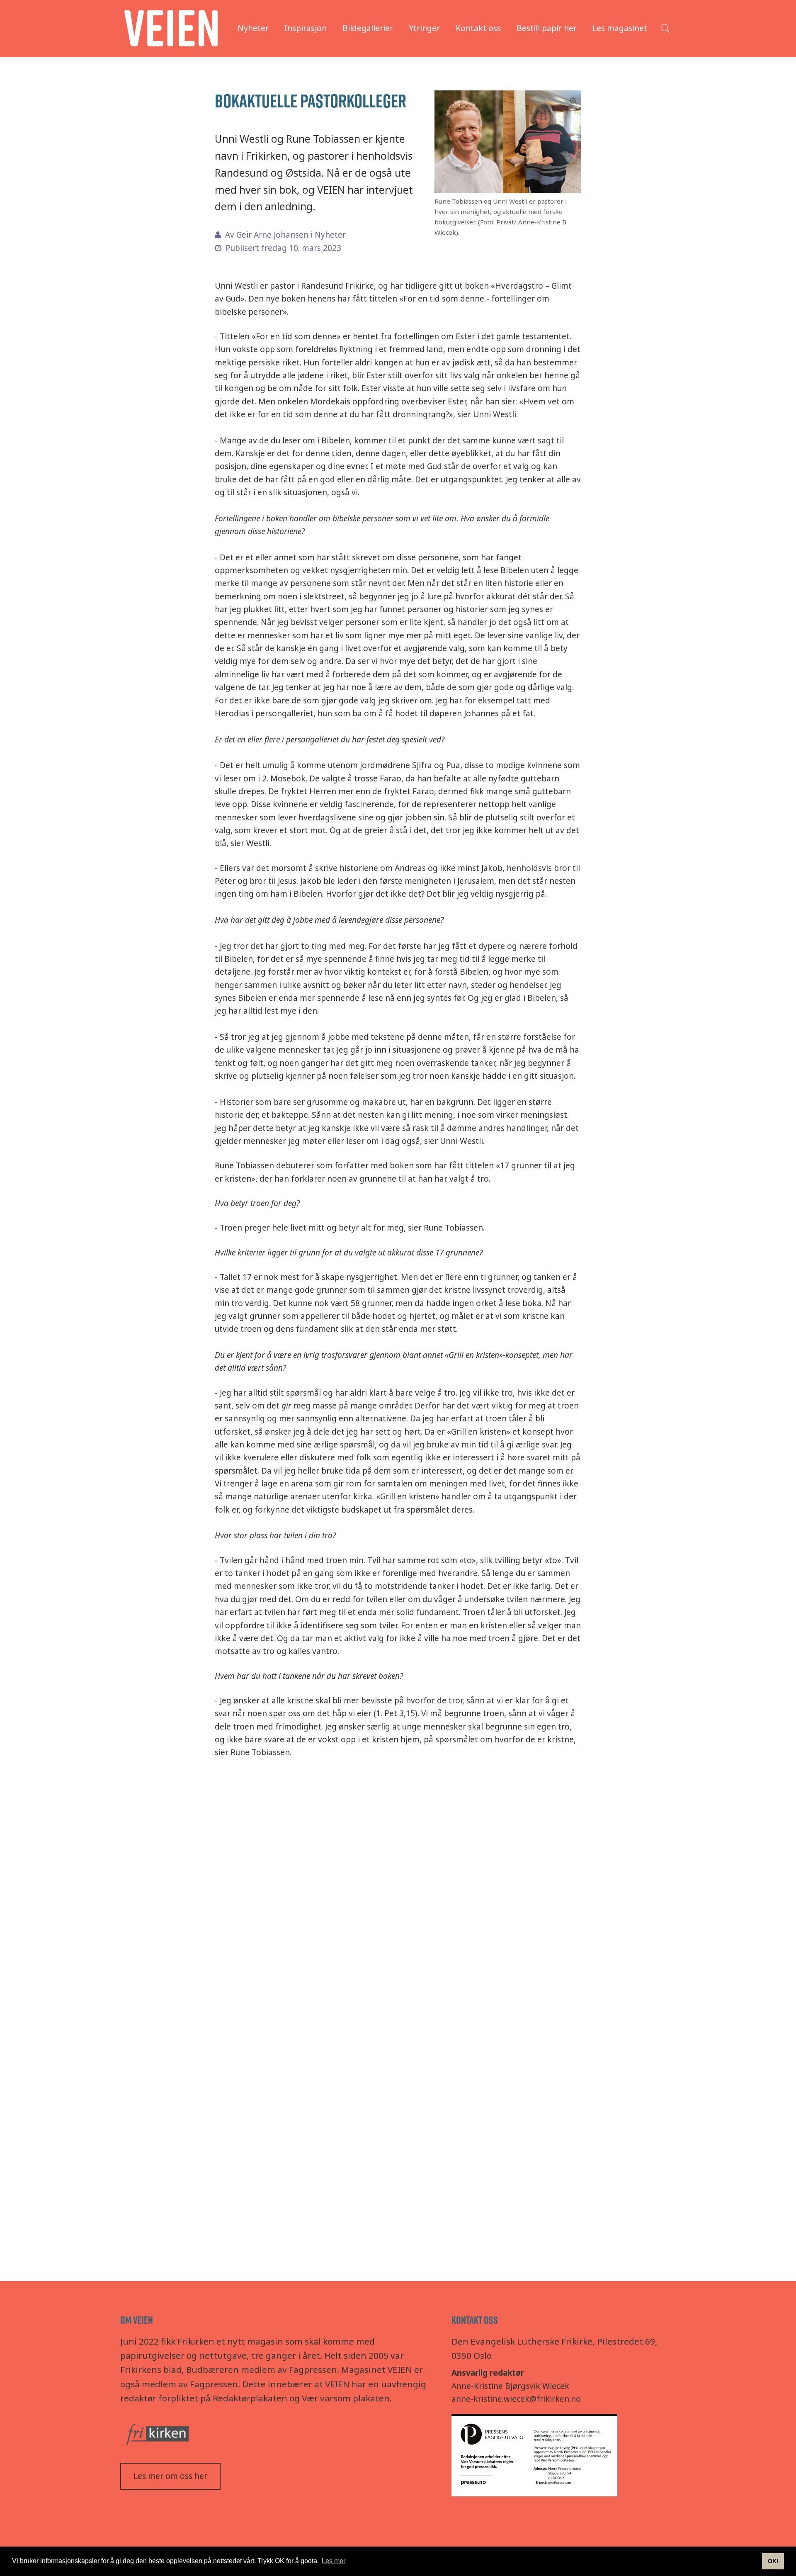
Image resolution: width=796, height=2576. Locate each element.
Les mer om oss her (170, 2476)
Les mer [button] (334, 2561)
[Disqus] (398, 1897)
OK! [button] (773, 2561)
